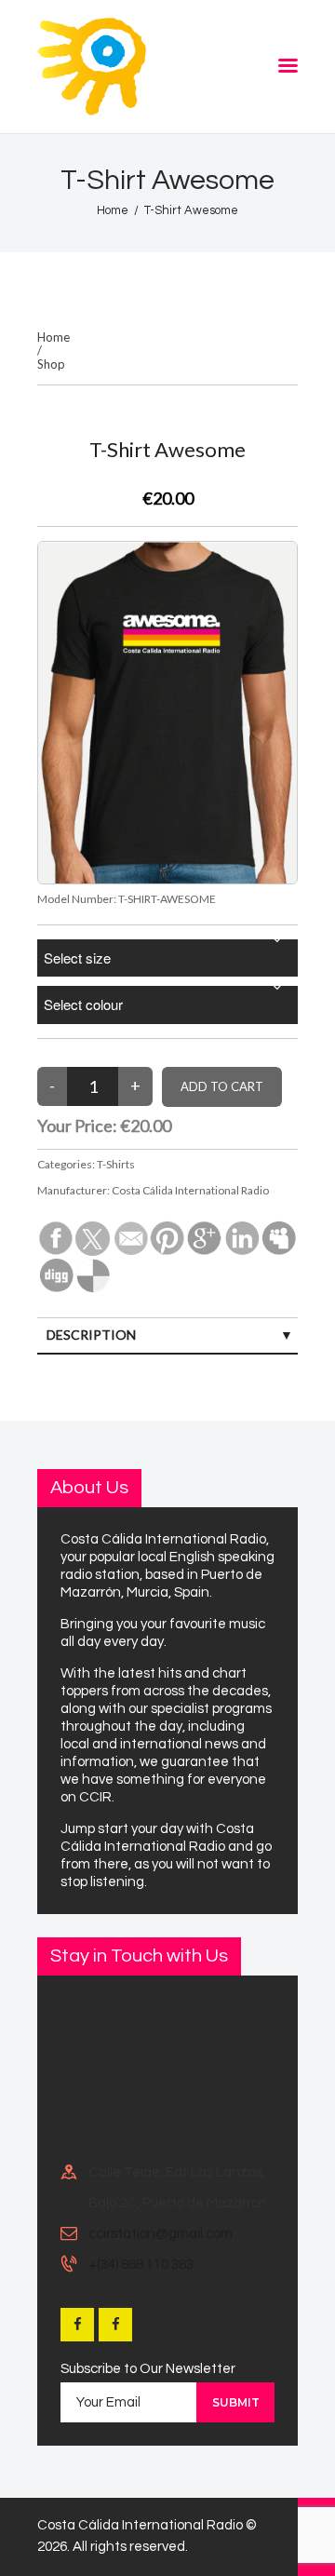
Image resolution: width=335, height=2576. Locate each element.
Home (113, 210)
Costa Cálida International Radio (190, 1190)
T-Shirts (116, 1164)
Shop (51, 364)
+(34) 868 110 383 (141, 2265)
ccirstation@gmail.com (161, 2234)
